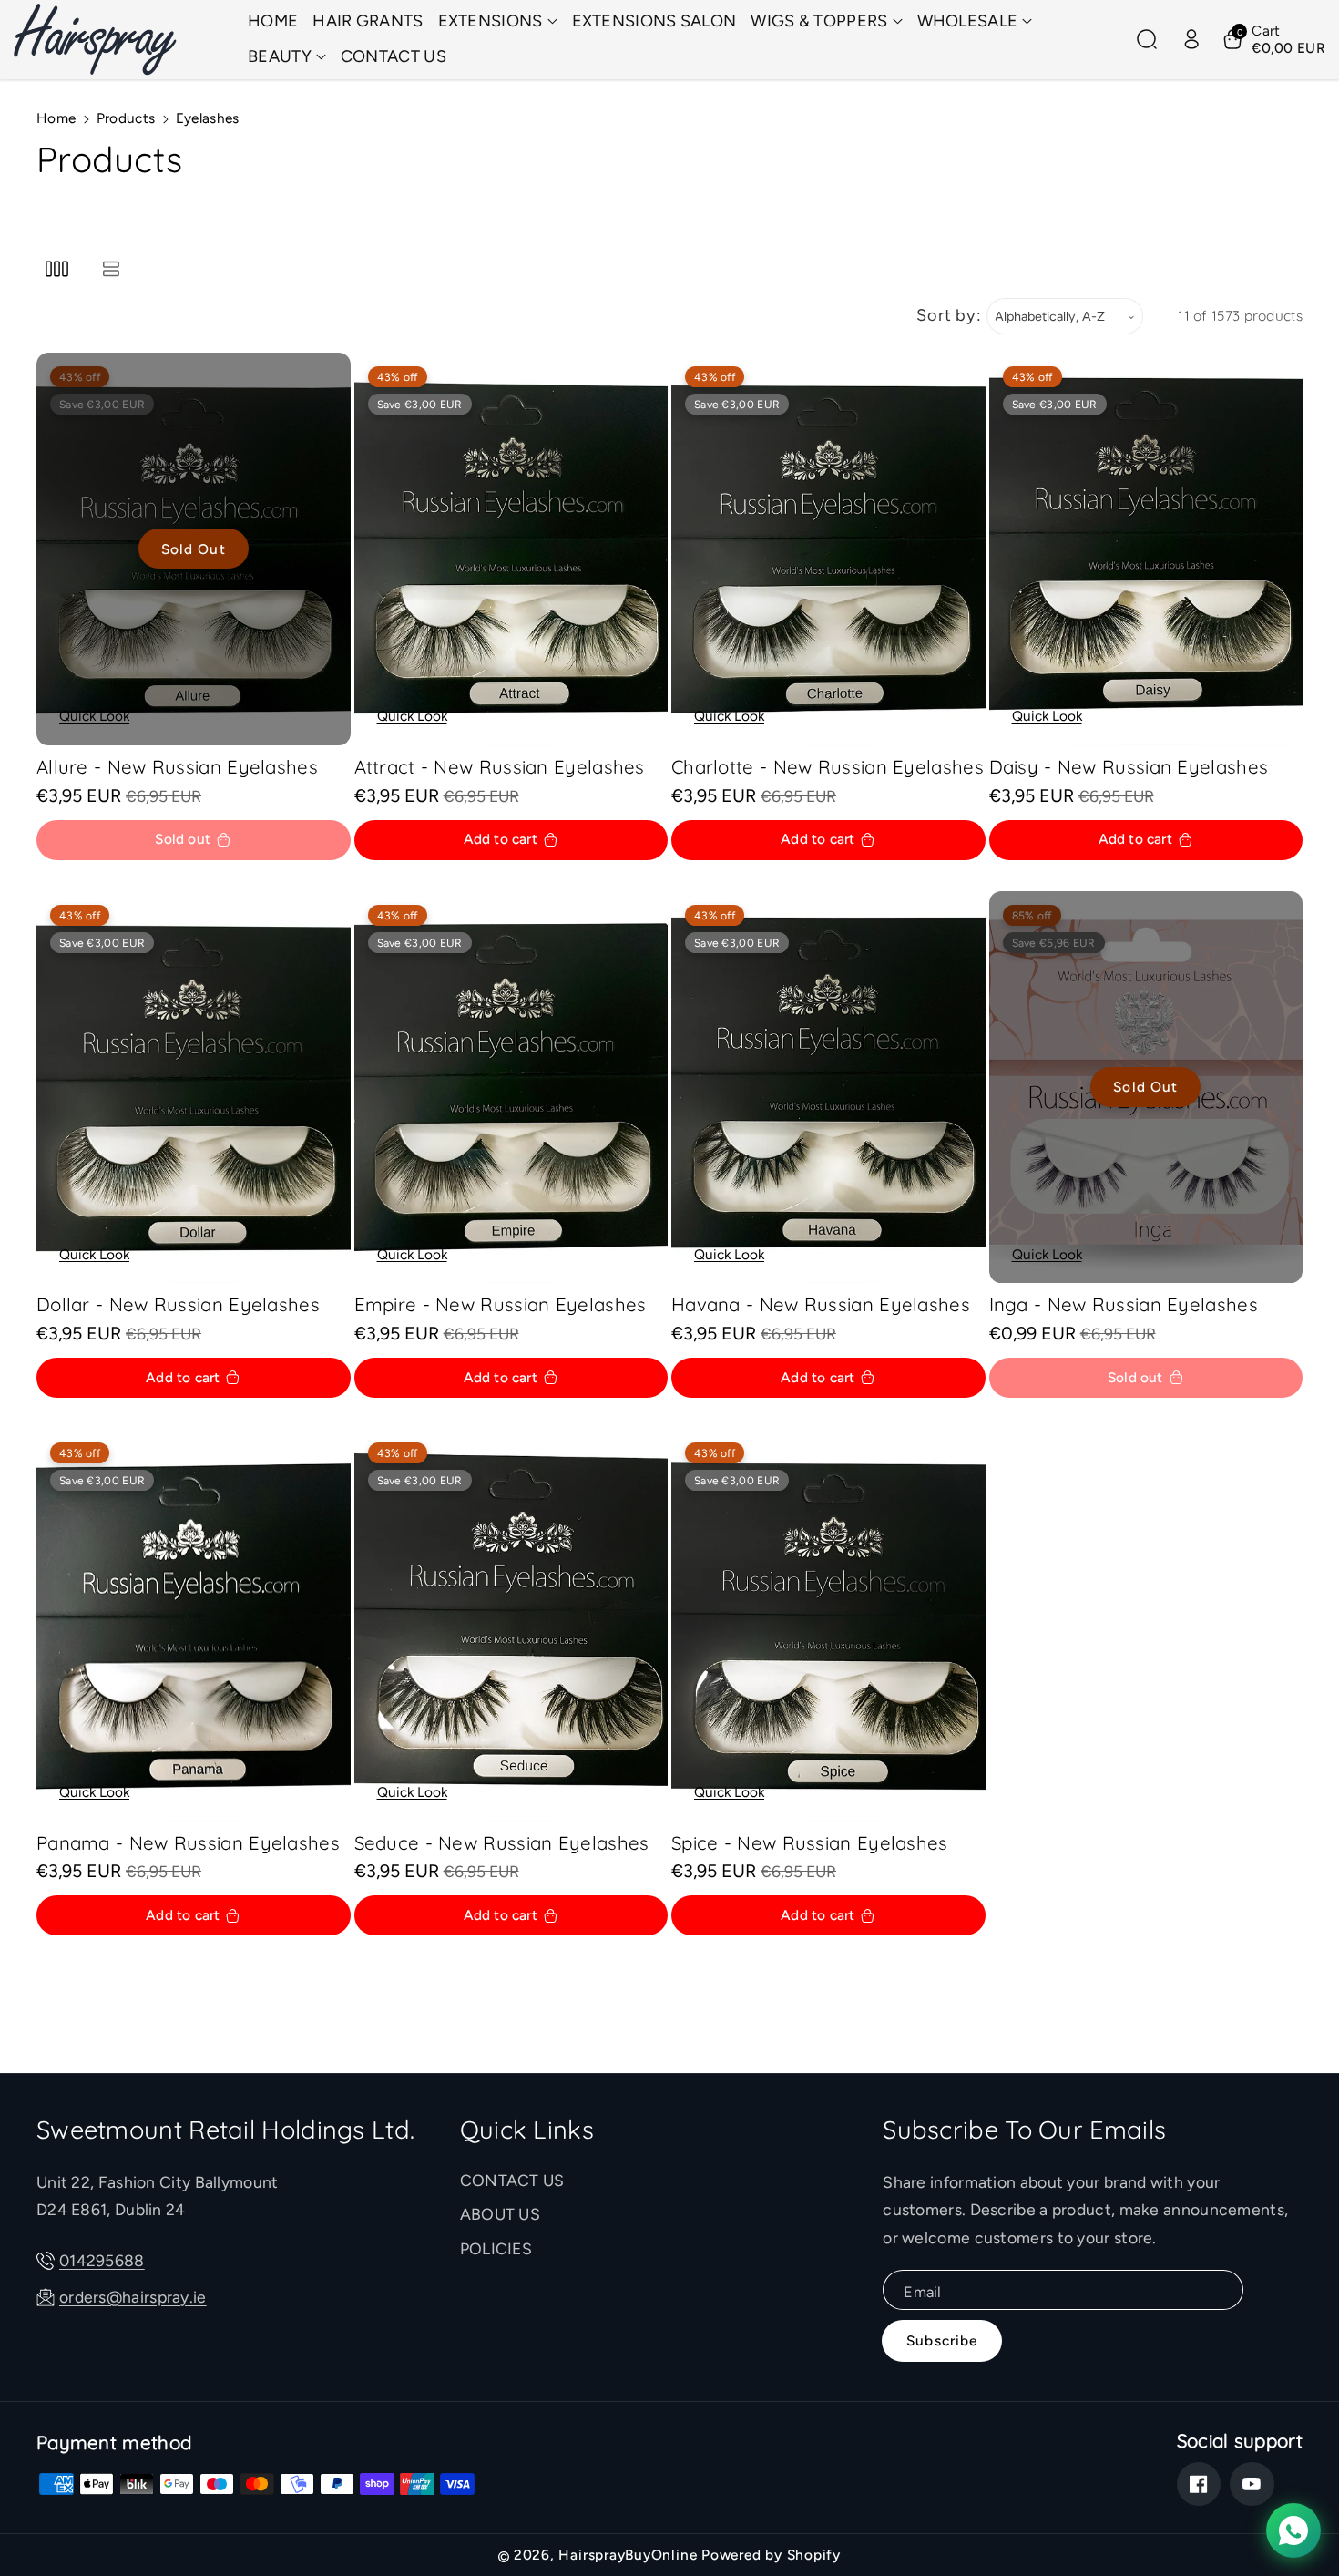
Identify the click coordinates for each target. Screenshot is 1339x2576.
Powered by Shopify (771, 2555)
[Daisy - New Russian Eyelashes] (1146, 549)
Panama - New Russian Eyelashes (188, 1843)
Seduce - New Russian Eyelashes (502, 1843)
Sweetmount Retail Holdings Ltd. (225, 2130)
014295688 (102, 2260)
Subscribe (942, 2340)
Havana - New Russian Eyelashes (821, 1304)
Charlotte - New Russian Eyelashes (828, 767)
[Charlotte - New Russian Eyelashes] (828, 549)
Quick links (527, 2130)
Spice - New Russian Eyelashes (810, 1843)
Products (126, 118)
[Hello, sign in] (1191, 39)
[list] (111, 268)
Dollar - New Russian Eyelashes (178, 1304)
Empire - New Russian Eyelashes (501, 1304)
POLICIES (496, 2248)
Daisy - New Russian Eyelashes (1129, 767)
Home (56, 118)
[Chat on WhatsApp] (1293, 2530)
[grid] (57, 268)
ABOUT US (500, 2214)
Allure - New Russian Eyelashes (177, 767)
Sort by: (949, 315)
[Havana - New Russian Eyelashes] (828, 1088)
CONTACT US (512, 2180)
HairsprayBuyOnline (628, 2555)
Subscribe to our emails (1024, 2130)
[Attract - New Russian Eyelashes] (511, 549)
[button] (498, 21)
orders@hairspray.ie (133, 2297)
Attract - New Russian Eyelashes (500, 767)
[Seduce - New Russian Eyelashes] (511, 1625)
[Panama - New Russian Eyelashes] (194, 1625)
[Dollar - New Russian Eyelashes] (194, 1088)
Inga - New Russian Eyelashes (1124, 1304)
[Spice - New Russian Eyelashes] (828, 1625)
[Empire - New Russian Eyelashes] (511, 1088)
